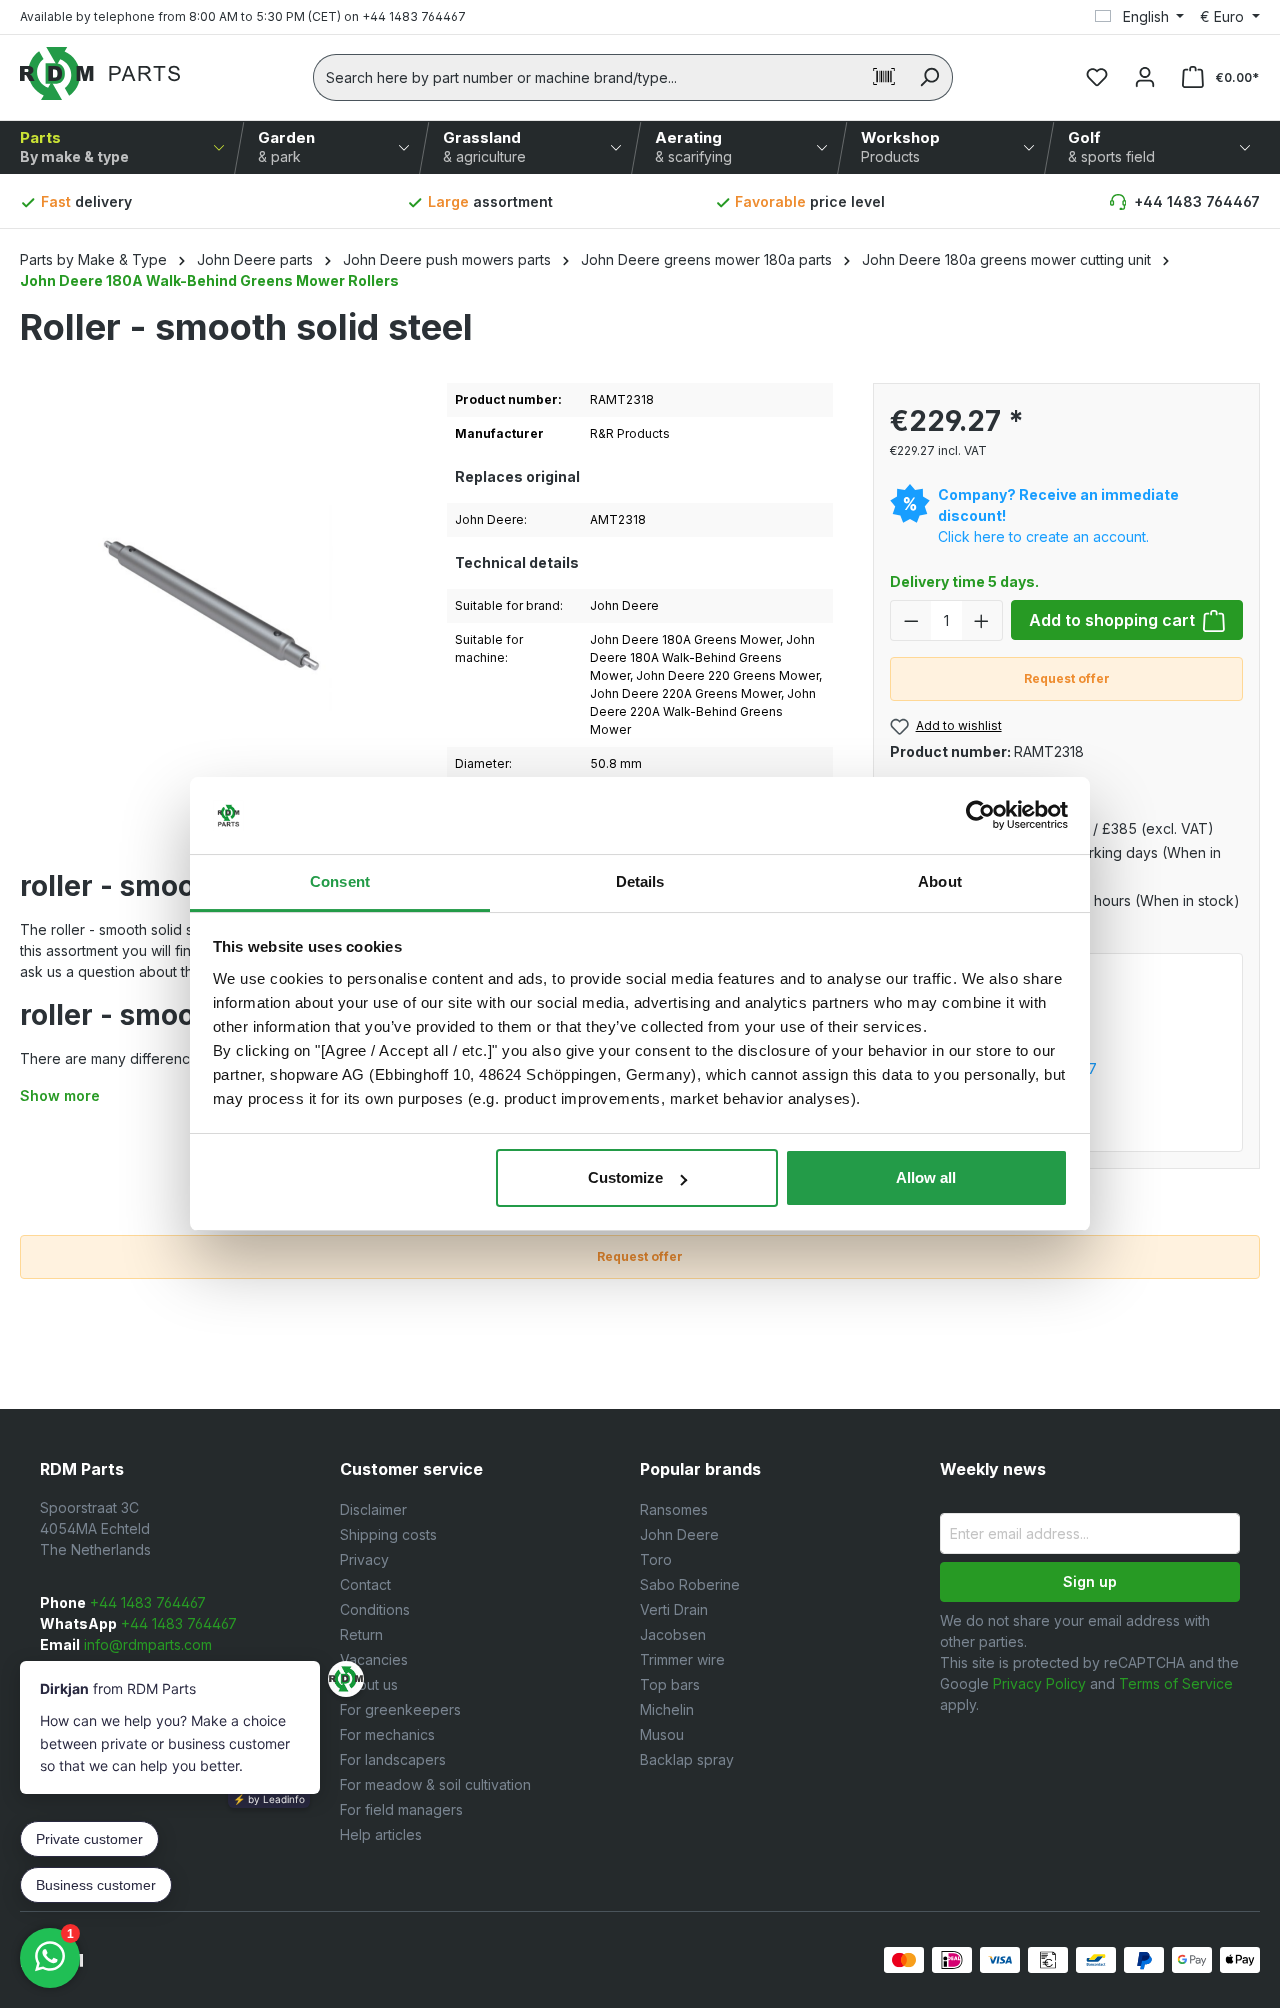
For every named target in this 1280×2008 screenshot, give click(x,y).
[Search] (929, 77)
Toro (656, 1559)
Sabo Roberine (690, 1584)
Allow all (926, 1177)
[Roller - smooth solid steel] (213, 598)
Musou (662, 1734)
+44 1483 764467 (1197, 201)
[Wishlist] (1097, 77)
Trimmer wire (682, 1659)
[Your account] (1145, 77)
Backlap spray (687, 1759)
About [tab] (940, 881)
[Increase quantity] (982, 620)
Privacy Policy (1039, 1683)
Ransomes (674, 1509)
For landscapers (393, 1759)
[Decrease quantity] (911, 620)
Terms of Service (1176, 1683)
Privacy (364, 1559)
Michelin (667, 1709)
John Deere (679, 1534)
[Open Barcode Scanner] (884, 77)
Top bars (670, 1684)
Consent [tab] (340, 881)
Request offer (1067, 678)
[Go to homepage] (100, 73)
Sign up (1090, 1581)
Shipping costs (388, 1534)
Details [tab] (640, 881)
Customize (625, 1177)
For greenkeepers (400, 1709)
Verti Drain (674, 1609)
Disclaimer (373, 1509)
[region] (213, 618)
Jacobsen (673, 1634)
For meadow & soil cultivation (435, 1784)
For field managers (401, 1809)
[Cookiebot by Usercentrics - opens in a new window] (980, 816)
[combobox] (587, 77)
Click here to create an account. (1043, 536)
